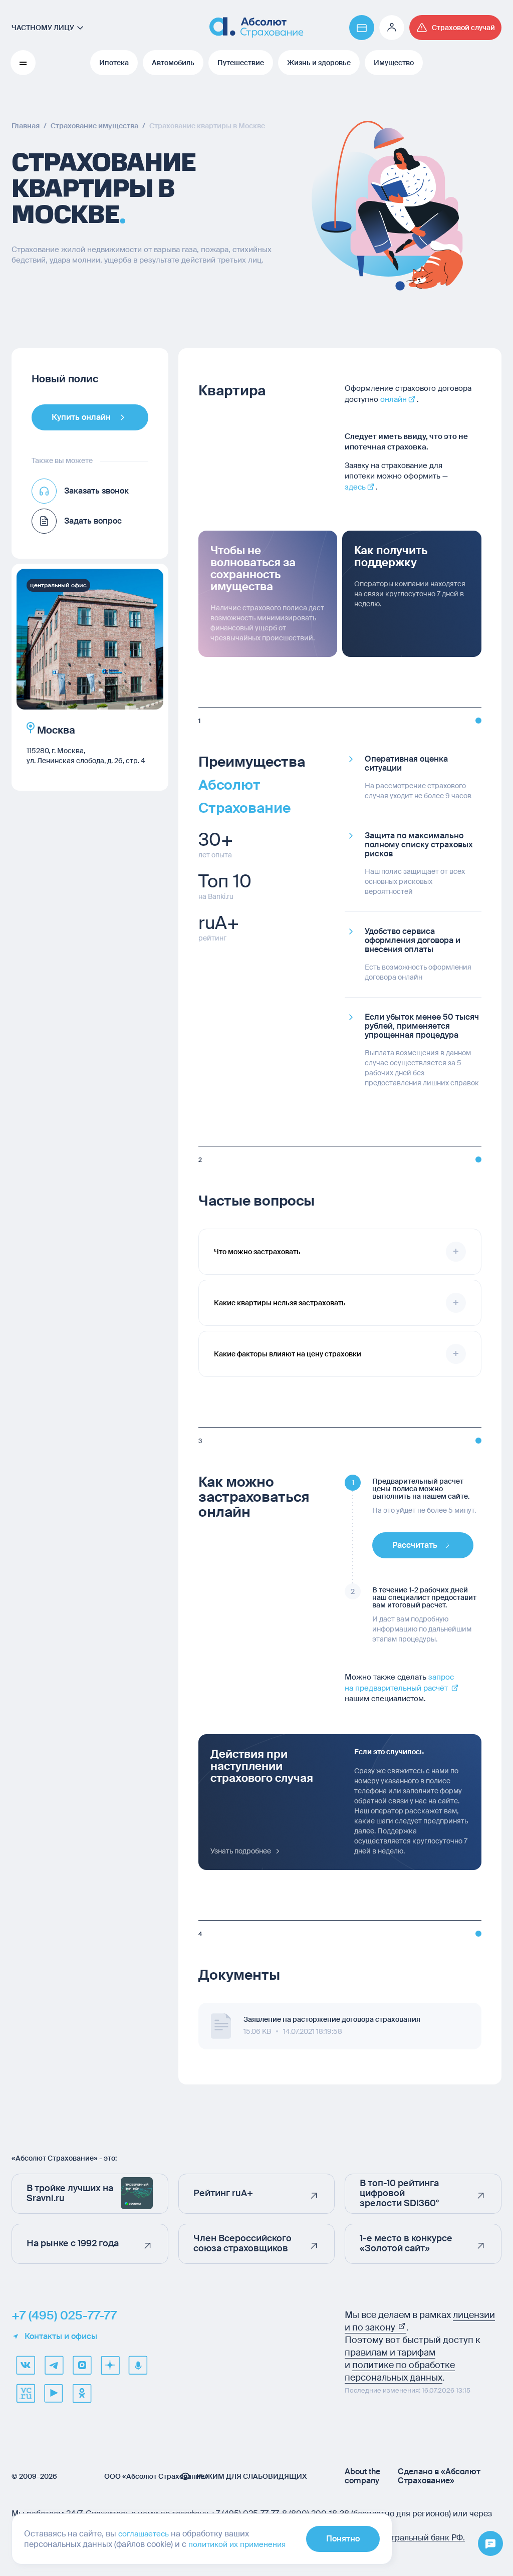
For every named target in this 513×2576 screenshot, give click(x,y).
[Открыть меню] (490, 2544)
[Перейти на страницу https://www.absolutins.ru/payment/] (362, 28)
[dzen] (110, 2365)
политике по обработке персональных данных (400, 2371)
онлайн (394, 399)
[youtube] (54, 2393)
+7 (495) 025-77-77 (64, 2315)
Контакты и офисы (61, 2336)
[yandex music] (138, 2365)
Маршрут (54, 771)
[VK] (26, 2365)
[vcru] (26, 2393)
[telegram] (54, 2365)
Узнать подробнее (241, 1851)
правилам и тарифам (390, 2353)
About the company (362, 2476)
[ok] (82, 2393)
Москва (55, 730)
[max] (82, 2365)
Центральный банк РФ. (420, 2538)
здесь (355, 487)
